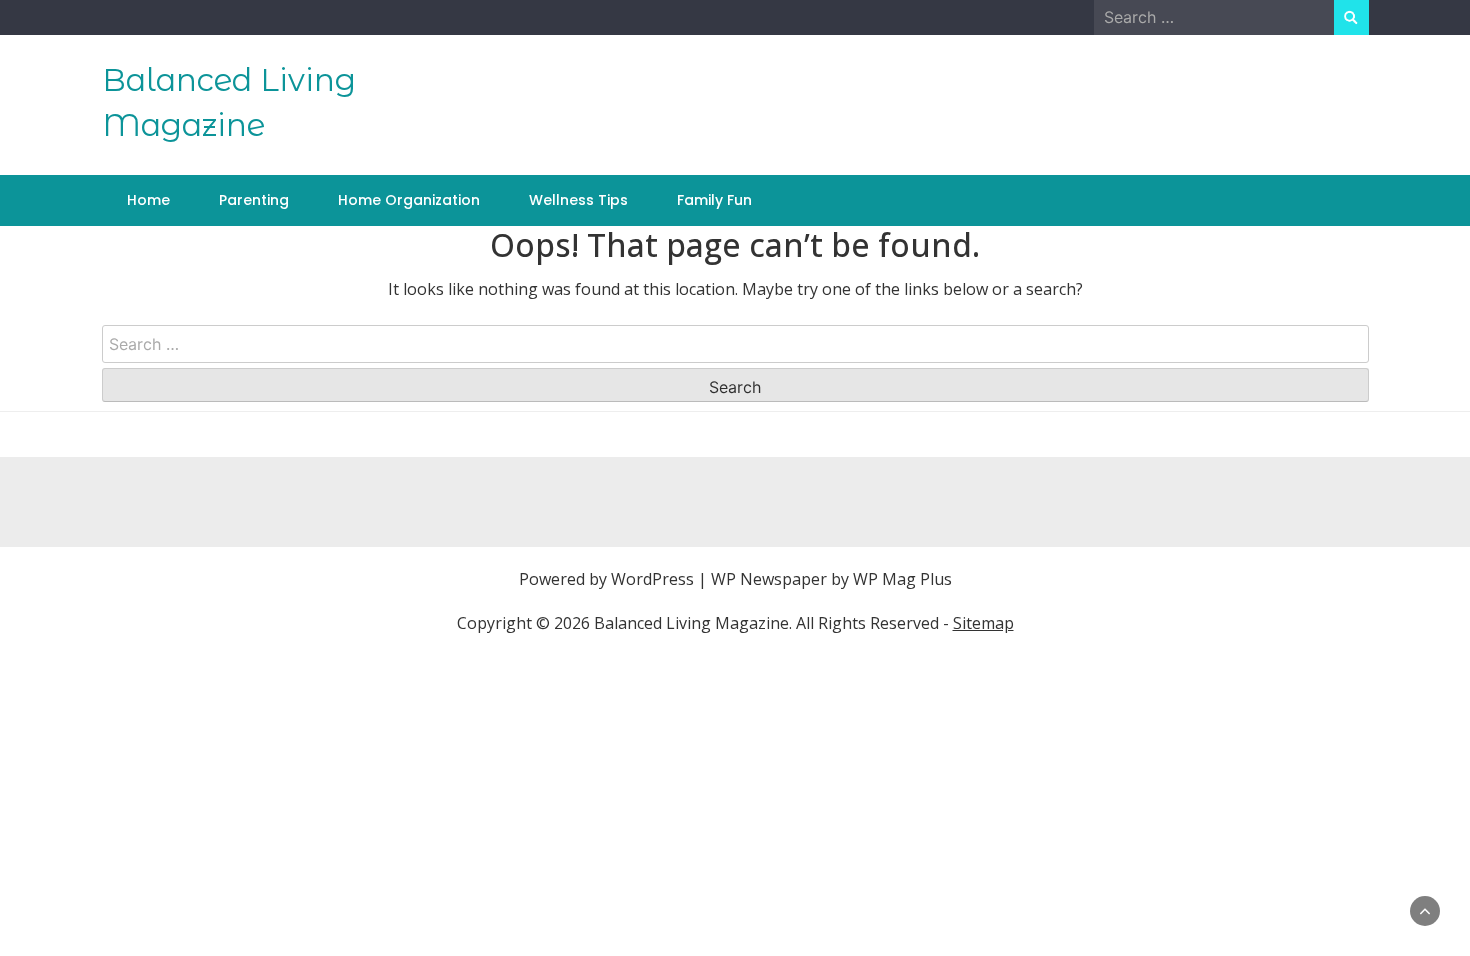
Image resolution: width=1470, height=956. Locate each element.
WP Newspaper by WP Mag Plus (831, 579)
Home (148, 200)
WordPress (652, 579)
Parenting (254, 200)
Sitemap (983, 623)
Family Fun (714, 200)
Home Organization (409, 200)
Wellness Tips (578, 200)
